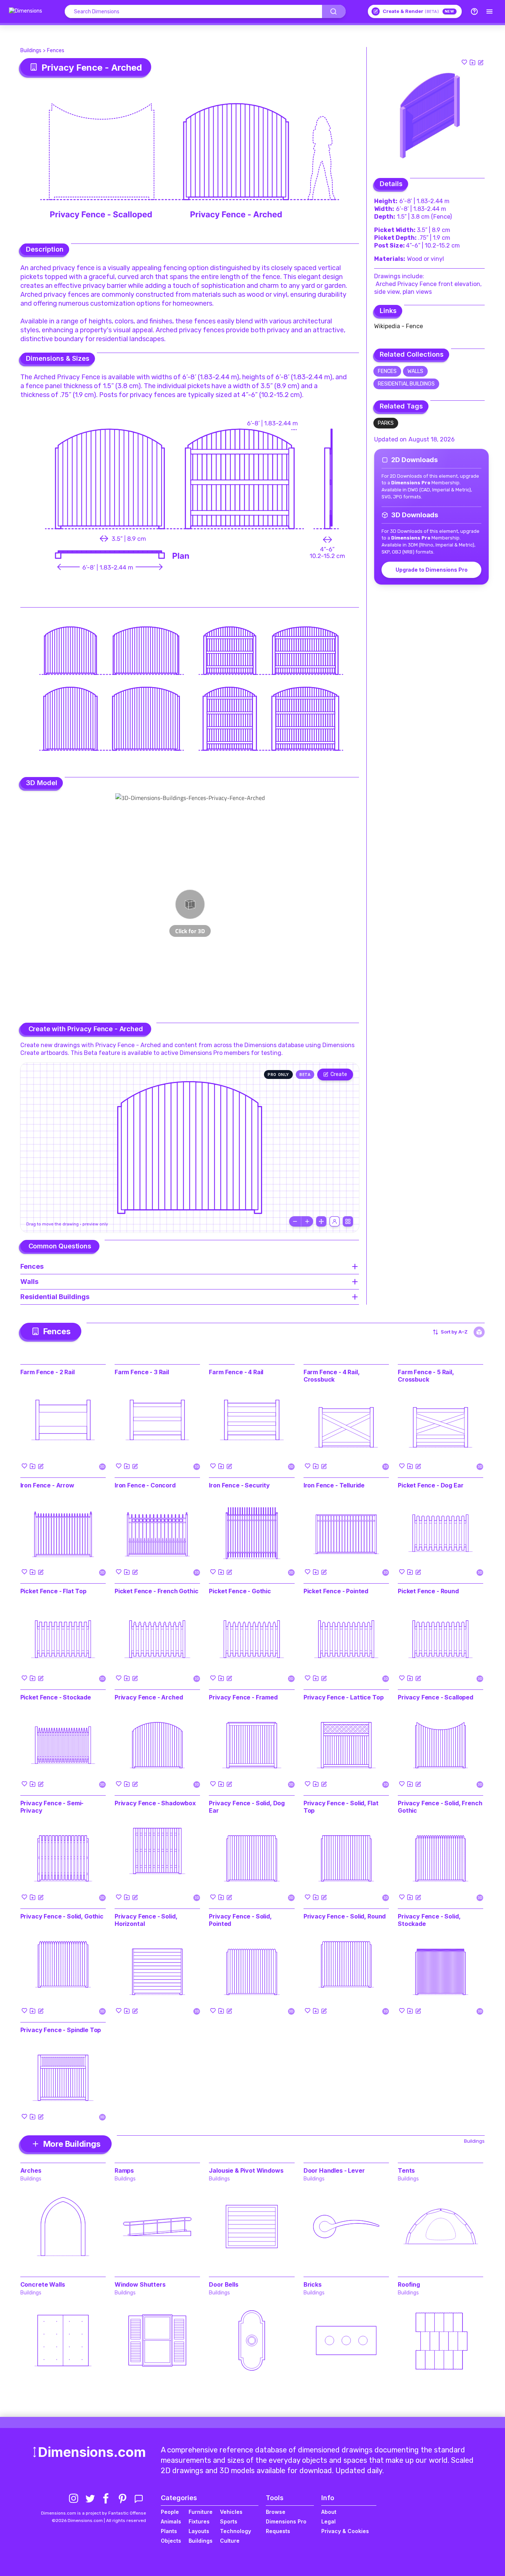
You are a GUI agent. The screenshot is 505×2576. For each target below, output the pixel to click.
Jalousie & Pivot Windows (246, 2170)
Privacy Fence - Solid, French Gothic (440, 1807)
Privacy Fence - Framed (243, 1697)
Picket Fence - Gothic (240, 1591)
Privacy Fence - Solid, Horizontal (146, 1920)
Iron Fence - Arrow (47, 1485)
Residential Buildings (406, 384)
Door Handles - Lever (334, 2170)
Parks (386, 423)
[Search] (334, 11)
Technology (235, 2531)
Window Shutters (140, 2284)
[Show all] (321, 1221)
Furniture (201, 2512)
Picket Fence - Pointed (336, 1591)
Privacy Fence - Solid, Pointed (240, 1920)
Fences (56, 51)
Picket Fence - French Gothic (157, 1591)
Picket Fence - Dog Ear (431, 1485)
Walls (415, 371)
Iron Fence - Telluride (334, 1485)
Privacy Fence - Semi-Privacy (52, 1807)
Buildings (31, 51)
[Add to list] (472, 62)
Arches (31, 2170)
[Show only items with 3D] (479, 1332)
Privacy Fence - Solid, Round (345, 1916)
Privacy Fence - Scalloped (435, 1697)
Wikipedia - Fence (399, 326)
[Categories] (489, 11)
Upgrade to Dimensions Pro (432, 570)
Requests (278, 2531)
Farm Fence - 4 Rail (236, 1372)
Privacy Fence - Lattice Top (344, 1697)
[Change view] (348, 1221)
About (329, 2512)
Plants (169, 2531)
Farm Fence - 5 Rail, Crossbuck (426, 1376)
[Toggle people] (335, 1221)
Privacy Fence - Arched (149, 1697)
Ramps (124, 2170)
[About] (474, 11)
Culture (230, 2541)
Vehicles (231, 2512)
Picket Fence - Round (428, 1591)
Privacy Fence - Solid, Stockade (429, 1920)
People (170, 2512)
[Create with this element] (481, 62)
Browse (276, 2512)
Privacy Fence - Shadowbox (155, 1803)
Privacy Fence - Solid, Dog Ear (247, 1807)
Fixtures (199, 2521)
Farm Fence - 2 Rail (48, 1372)
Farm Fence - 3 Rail (142, 1372)
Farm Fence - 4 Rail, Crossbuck (332, 1376)
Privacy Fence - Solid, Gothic (62, 1916)
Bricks (313, 2284)
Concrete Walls (43, 2284)
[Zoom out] (295, 1221)
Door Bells (223, 2284)
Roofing (409, 2284)
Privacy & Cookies (345, 2531)
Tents (406, 2170)
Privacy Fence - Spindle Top (61, 2030)
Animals (171, 2521)
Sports (229, 2521)
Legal (328, 2521)
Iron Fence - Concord (145, 1485)
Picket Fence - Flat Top (53, 1591)
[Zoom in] (307, 1221)
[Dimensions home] (26, 11)
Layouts (199, 2531)
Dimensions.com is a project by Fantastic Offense (94, 2513)
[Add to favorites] (464, 62)
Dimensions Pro (286, 2521)
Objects (171, 2541)
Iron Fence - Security (239, 1485)
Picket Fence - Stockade (56, 1697)
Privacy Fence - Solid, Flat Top (341, 1807)
